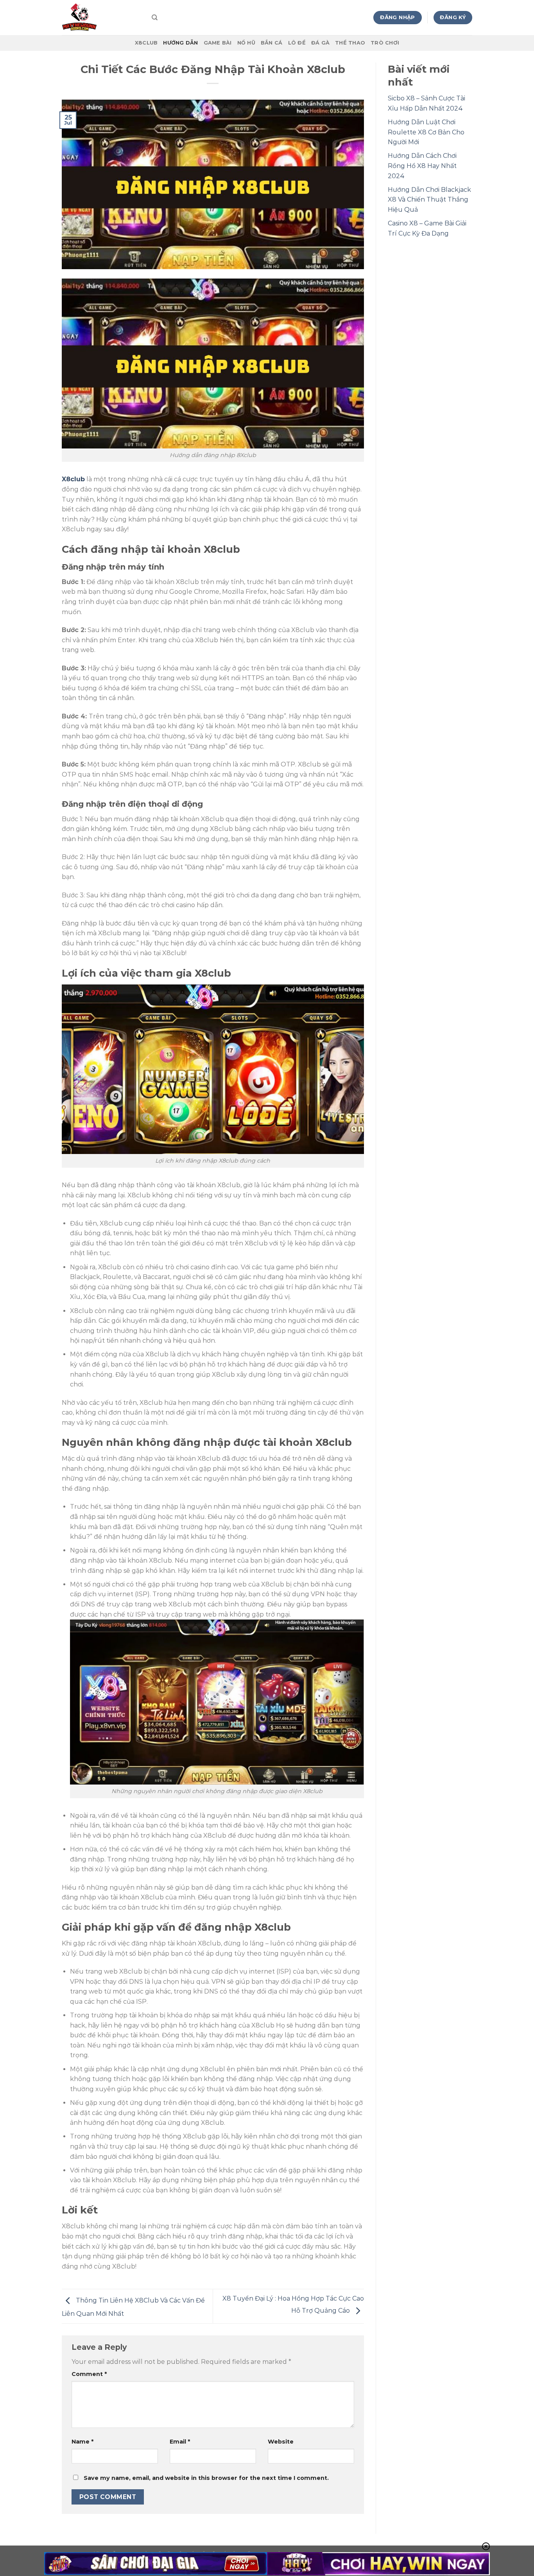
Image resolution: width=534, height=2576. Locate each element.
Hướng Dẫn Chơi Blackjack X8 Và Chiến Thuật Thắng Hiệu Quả (429, 200)
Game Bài (218, 43)
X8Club (146, 43)
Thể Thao (350, 43)
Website (281, 2442)
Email (180, 2442)
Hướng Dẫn (180, 43)
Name (82, 2442)
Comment (89, 2374)
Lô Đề (297, 43)
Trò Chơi (385, 43)
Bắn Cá (272, 43)
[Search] (155, 18)
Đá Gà (320, 43)
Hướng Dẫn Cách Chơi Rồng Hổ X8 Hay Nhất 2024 (422, 166)
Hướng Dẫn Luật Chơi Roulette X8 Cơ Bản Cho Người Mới (426, 132)
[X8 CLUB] (101, 18)
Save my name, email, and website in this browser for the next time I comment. (206, 2478)
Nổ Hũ (246, 43)
